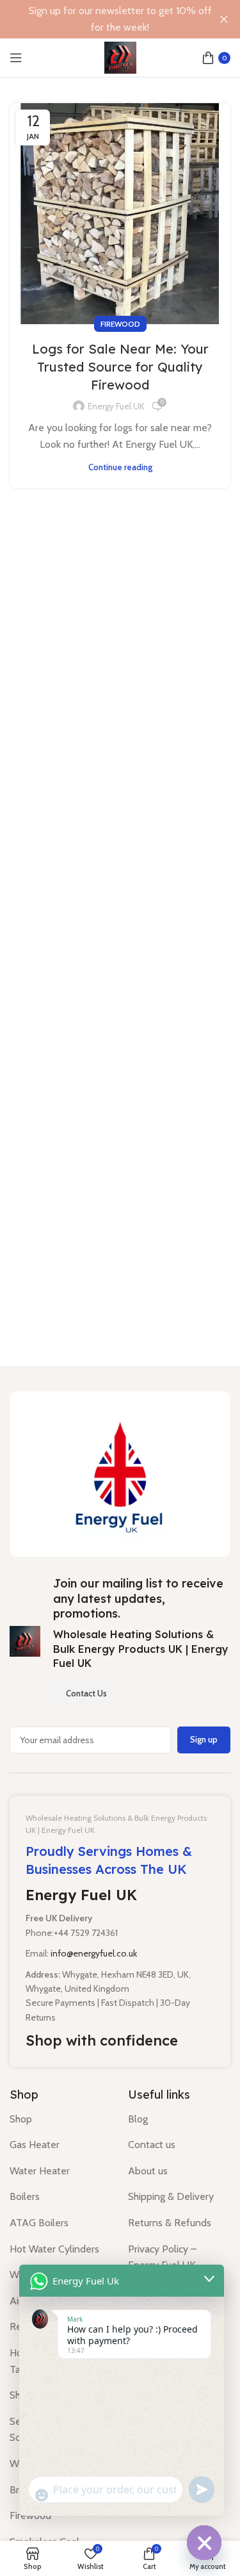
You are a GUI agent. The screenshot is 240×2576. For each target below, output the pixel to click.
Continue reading (120, 467)
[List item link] (59, 2119)
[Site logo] (120, 57)
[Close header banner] (224, 19)
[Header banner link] (101, 19)
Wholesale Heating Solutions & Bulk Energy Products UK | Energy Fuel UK (141, 1649)
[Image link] (120, 1473)
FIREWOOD (120, 324)
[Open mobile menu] (16, 58)
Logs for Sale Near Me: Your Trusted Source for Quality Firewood (120, 367)
